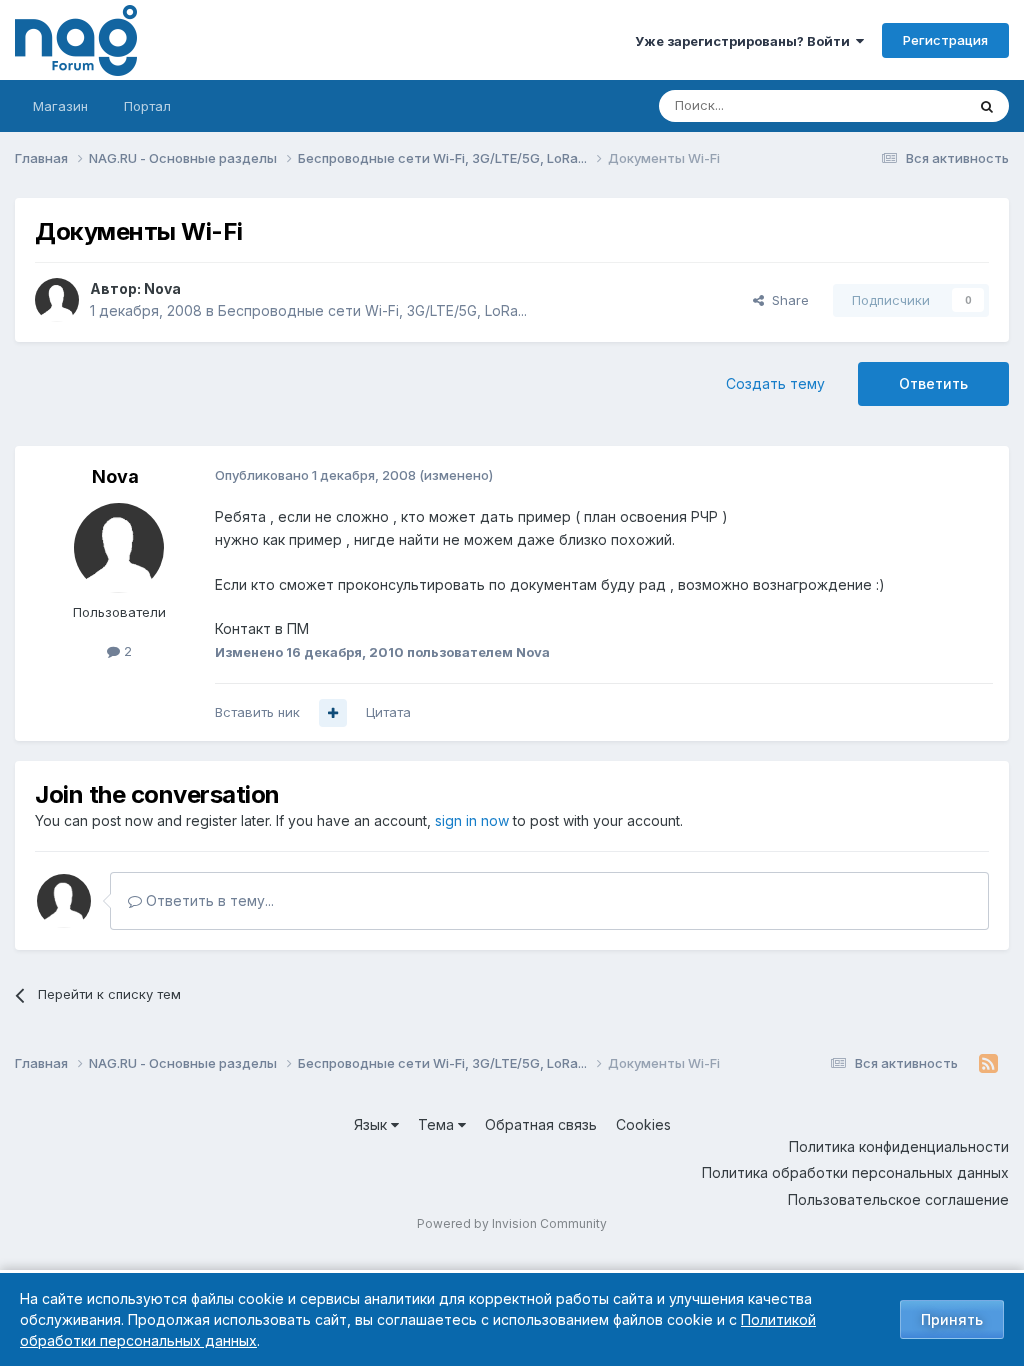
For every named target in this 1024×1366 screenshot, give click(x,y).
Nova (162, 288)
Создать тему (775, 383)
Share (786, 300)
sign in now (472, 820)
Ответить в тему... (208, 900)
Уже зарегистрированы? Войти (745, 41)
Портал (147, 106)
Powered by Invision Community (512, 1223)
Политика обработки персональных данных (855, 1172)
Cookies (643, 1124)
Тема (438, 1124)
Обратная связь (541, 1124)
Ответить (933, 383)
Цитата (388, 712)
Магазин (60, 106)
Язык (372, 1124)
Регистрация (945, 40)
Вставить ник (257, 712)
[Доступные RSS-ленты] (988, 1064)
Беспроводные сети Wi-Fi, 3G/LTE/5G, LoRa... (372, 310)
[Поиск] (987, 106)
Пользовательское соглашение (898, 1199)
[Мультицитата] (333, 713)
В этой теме (902, 105)
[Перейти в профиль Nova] (57, 300)
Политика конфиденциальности (899, 1146)
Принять (952, 1319)
